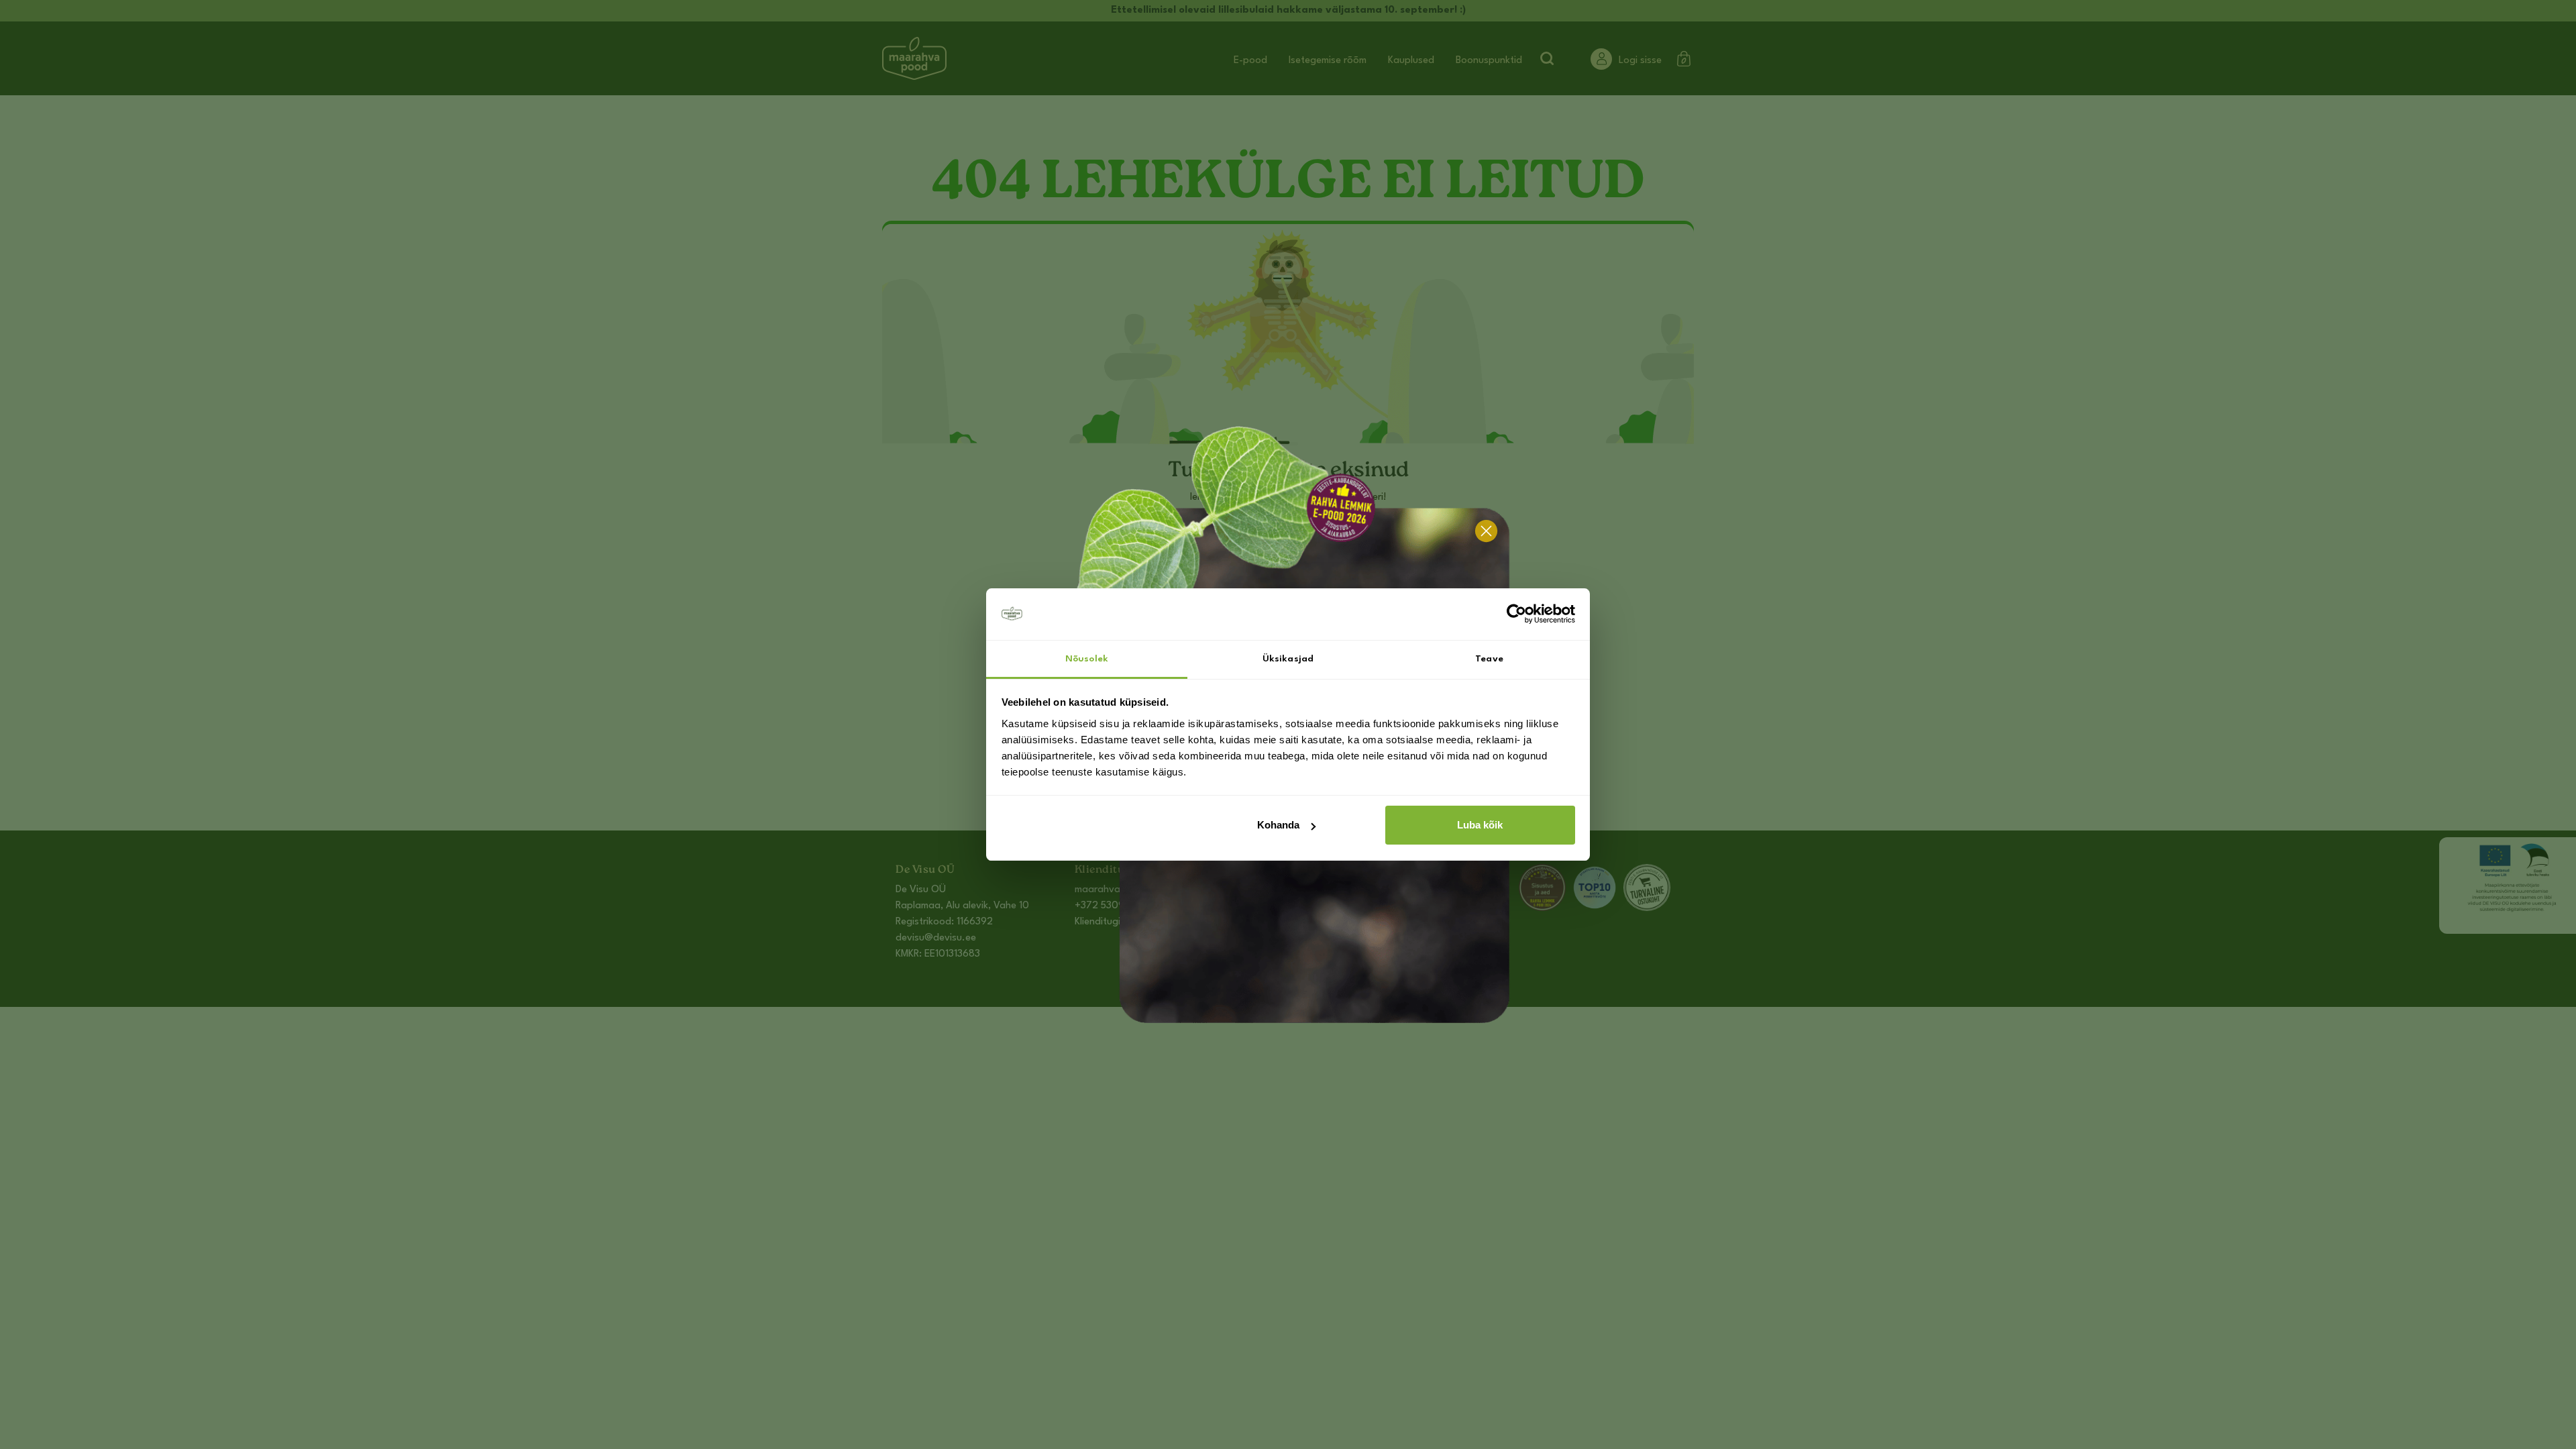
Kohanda (1278, 825)
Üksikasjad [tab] (1288, 659)
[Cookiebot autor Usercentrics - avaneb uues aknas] (1516, 614)
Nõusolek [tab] (1087, 659)
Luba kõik (1480, 825)
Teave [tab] (1489, 659)
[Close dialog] (1486, 531)
